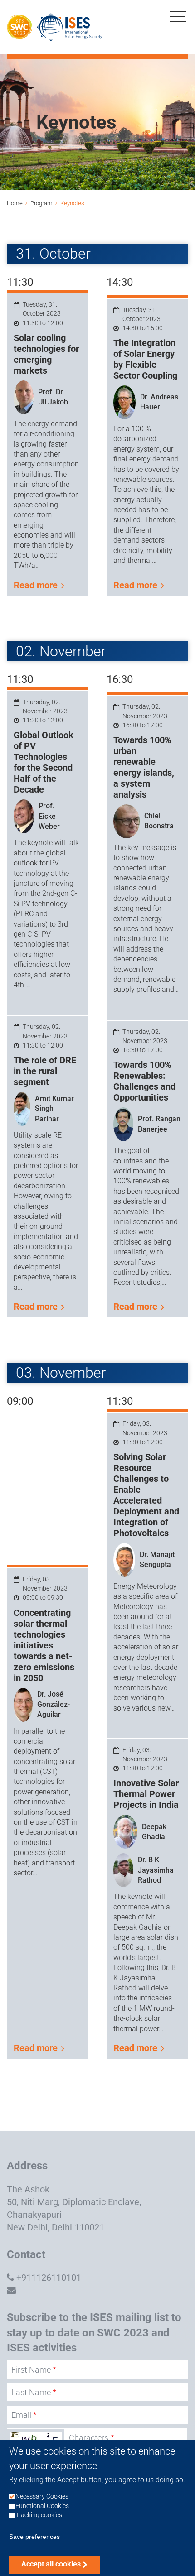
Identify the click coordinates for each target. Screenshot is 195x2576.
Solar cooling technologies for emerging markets (46, 354)
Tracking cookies (39, 2515)
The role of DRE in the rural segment (45, 1071)
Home (15, 203)
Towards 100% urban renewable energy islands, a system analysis (144, 767)
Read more (36, 585)
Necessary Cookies (42, 2497)
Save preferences (34, 2537)
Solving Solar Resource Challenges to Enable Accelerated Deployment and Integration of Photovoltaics (146, 1495)
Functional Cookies (42, 2506)
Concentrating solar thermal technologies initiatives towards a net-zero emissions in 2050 (44, 1645)
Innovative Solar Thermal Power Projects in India (146, 1794)
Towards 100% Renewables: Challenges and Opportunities (144, 1081)
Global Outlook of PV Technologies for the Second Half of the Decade (44, 762)
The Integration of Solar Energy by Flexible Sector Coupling (145, 359)
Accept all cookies (51, 2564)
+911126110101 (49, 2278)
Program (41, 203)
